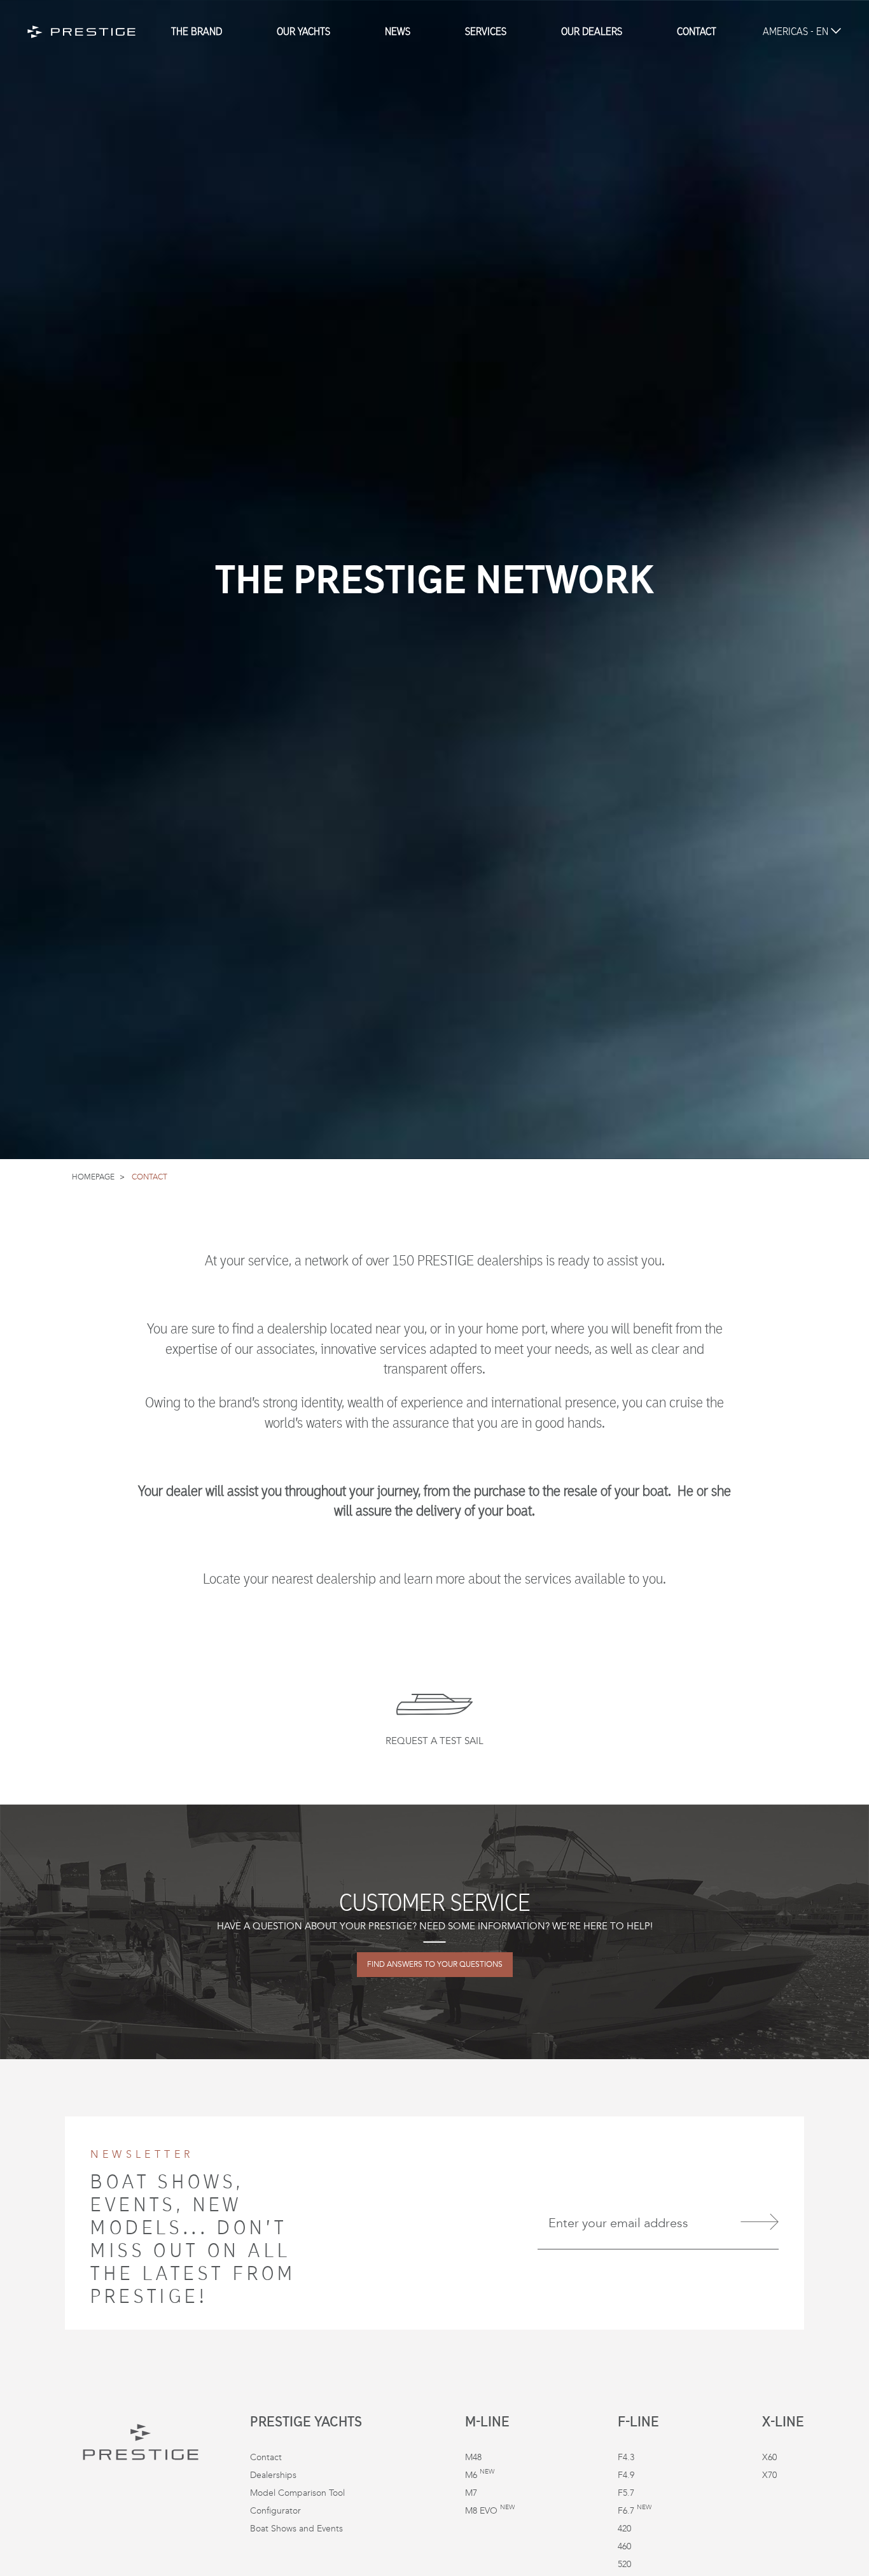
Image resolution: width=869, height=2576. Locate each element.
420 (624, 2529)
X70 (769, 2475)
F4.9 (626, 2475)
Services (486, 32)
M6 (480, 2475)
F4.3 (626, 2457)
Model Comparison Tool (297, 2493)
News (398, 32)
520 (624, 2564)
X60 (769, 2457)
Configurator (275, 2511)
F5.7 (626, 2493)
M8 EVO (490, 2511)
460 (624, 2546)
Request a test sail (434, 1741)
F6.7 (635, 2511)
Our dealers (592, 32)
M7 (471, 2493)
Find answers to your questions (435, 1965)
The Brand (197, 32)
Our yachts (303, 32)
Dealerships (273, 2475)
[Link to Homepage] (81, 32)
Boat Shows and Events (296, 2529)
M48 (473, 2457)
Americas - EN (797, 32)
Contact (697, 32)
